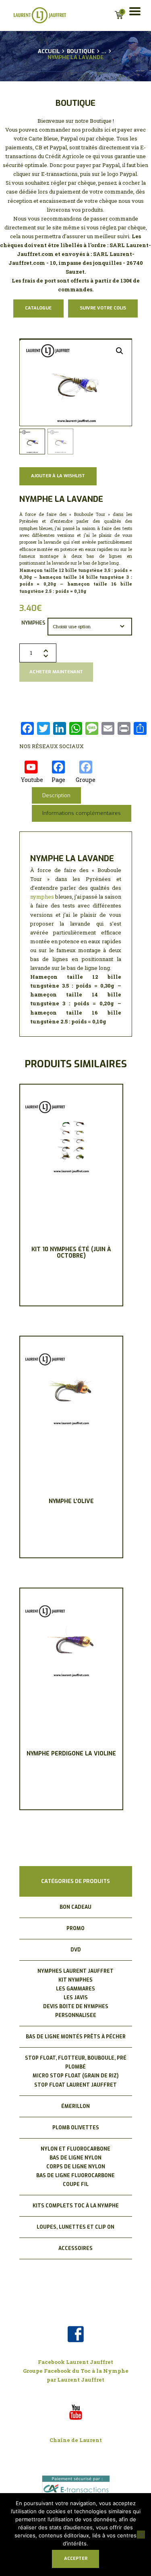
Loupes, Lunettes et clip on (75, 2227)
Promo (75, 1928)
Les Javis (76, 1998)
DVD (76, 1950)
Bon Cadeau (75, 1907)
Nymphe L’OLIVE (71, 1501)
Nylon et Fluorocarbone (75, 2149)
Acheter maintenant (56, 672)
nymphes (42, 897)
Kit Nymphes (75, 1980)
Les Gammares (75, 1989)
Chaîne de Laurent (76, 2440)
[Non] (141, 2535)
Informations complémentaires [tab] (82, 813)
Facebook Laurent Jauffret (75, 2362)
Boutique (81, 51)
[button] (120, 351)
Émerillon (75, 2106)
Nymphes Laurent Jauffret (75, 1971)
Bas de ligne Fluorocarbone (75, 2176)
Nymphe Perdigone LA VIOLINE (71, 1754)
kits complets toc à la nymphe (76, 2206)
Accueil (49, 52)
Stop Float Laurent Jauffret (75, 2085)
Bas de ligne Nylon (75, 2158)
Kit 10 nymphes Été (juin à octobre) (71, 1253)
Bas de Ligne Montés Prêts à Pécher (76, 2037)
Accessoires (75, 2248)
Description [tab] (56, 795)
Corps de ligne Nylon (76, 2167)
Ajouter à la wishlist (58, 476)
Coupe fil (76, 2184)
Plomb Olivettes (76, 2128)
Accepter (76, 2558)
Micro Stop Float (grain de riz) (75, 2076)
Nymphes (33, 623)
